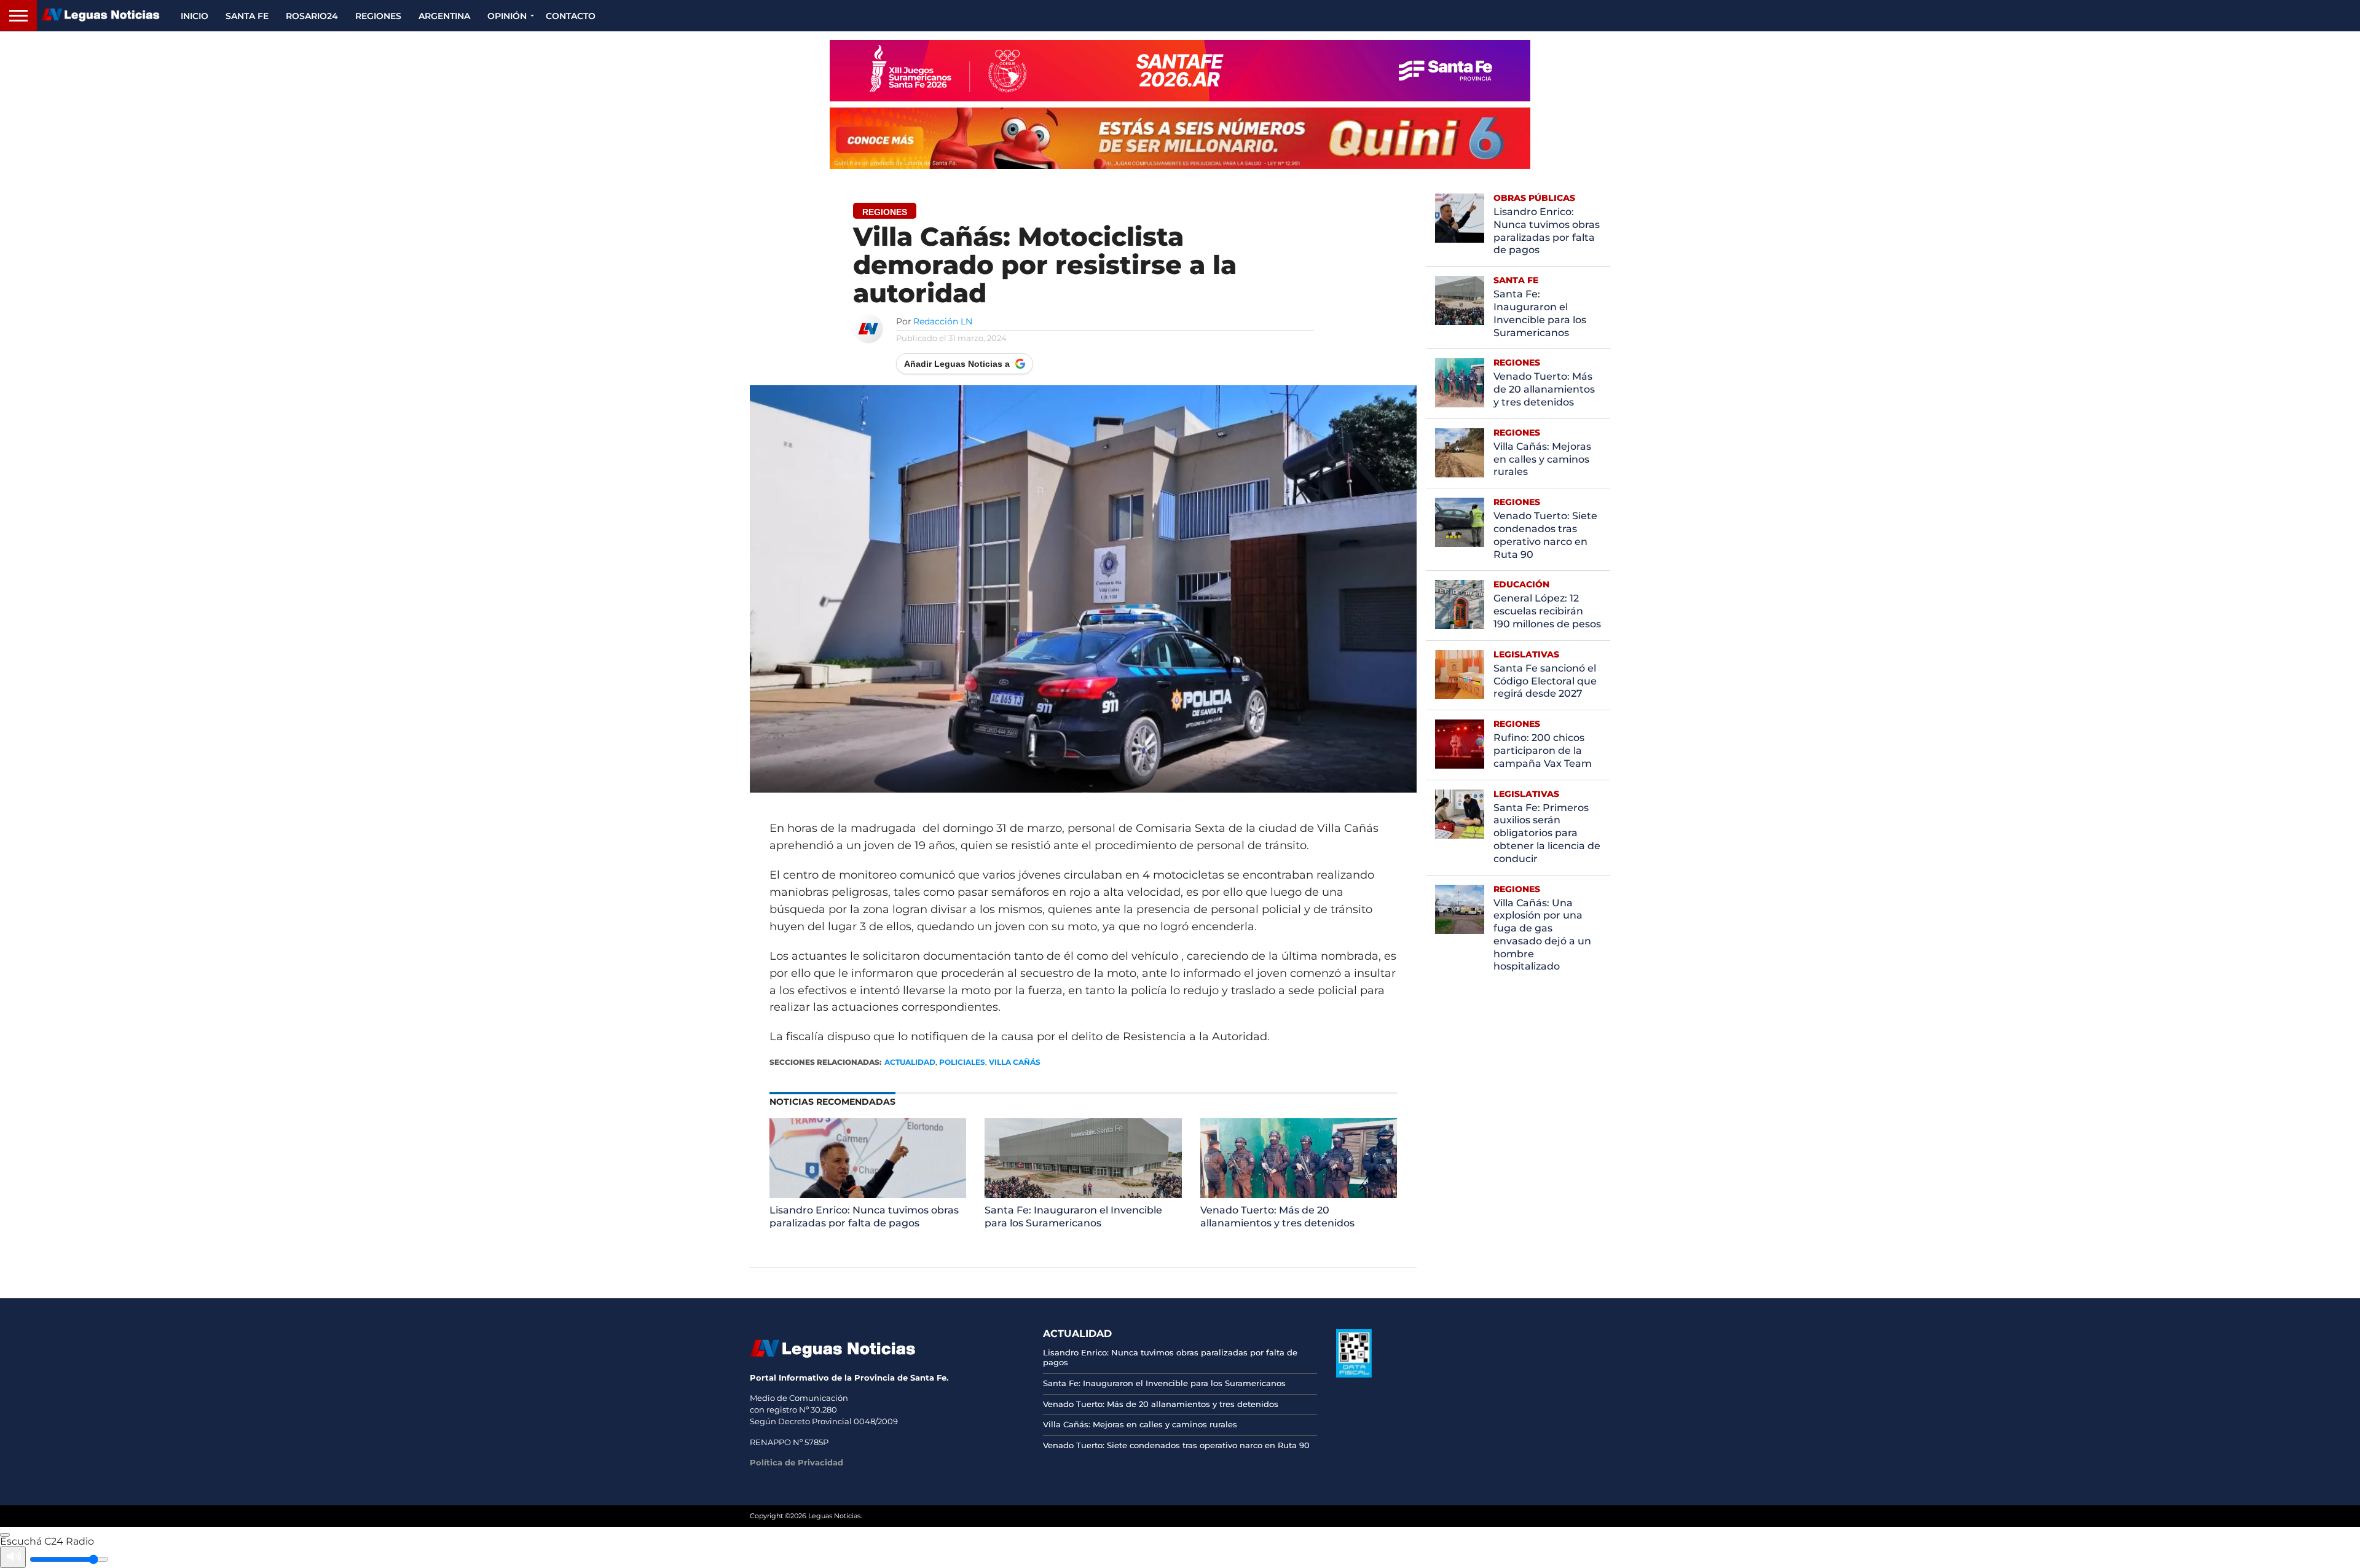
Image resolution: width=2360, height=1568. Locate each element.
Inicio (195, 16)
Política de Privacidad (796, 1462)
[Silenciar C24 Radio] (13, 1557)
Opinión (507, 16)
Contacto (571, 16)
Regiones (378, 16)
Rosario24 (312, 16)
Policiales (962, 1062)
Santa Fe (247, 16)
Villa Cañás (1015, 1062)
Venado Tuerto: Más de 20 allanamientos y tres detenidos (1277, 1217)
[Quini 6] (1180, 138)
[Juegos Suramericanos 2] (1180, 71)
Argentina (444, 16)
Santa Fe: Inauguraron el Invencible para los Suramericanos (1073, 1217)
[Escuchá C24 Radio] (5, 1535)
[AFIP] (1354, 1374)
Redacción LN (943, 321)
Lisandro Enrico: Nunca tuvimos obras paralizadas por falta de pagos (864, 1217)
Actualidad (910, 1062)
